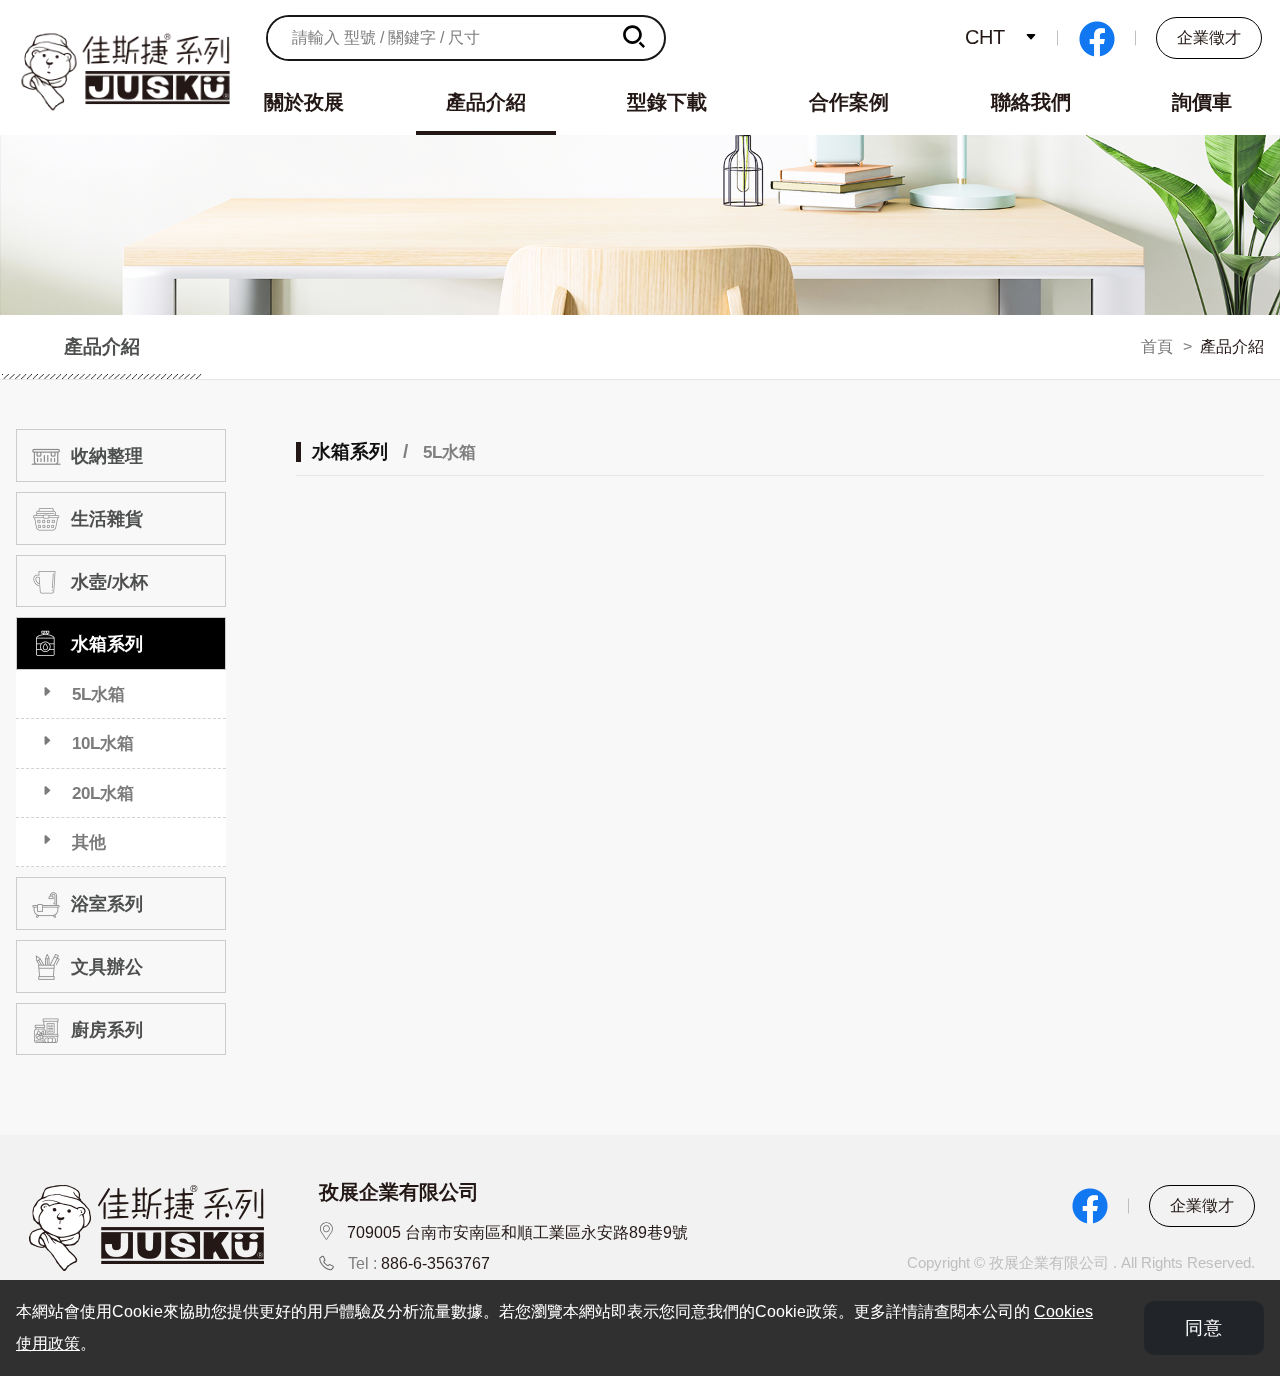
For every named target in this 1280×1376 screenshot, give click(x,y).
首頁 (1157, 346)
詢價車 (1202, 102)
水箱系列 (104, 645)
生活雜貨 (104, 519)
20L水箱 (103, 793)
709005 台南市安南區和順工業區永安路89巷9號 (517, 1232)
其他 (89, 842)
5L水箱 (98, 694)
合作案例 (849, 102)
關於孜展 (304, 102)
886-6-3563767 (435, 1263)
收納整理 (104, 457)
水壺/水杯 (107, 582)
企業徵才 (1209, 37)
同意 (1204, 1328)
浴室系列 (104, 905)
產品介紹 (486, 102)
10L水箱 (103, 743)
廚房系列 (104, 1030)
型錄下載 (667, 102)
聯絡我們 (1031, 102)
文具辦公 (104, 967)
